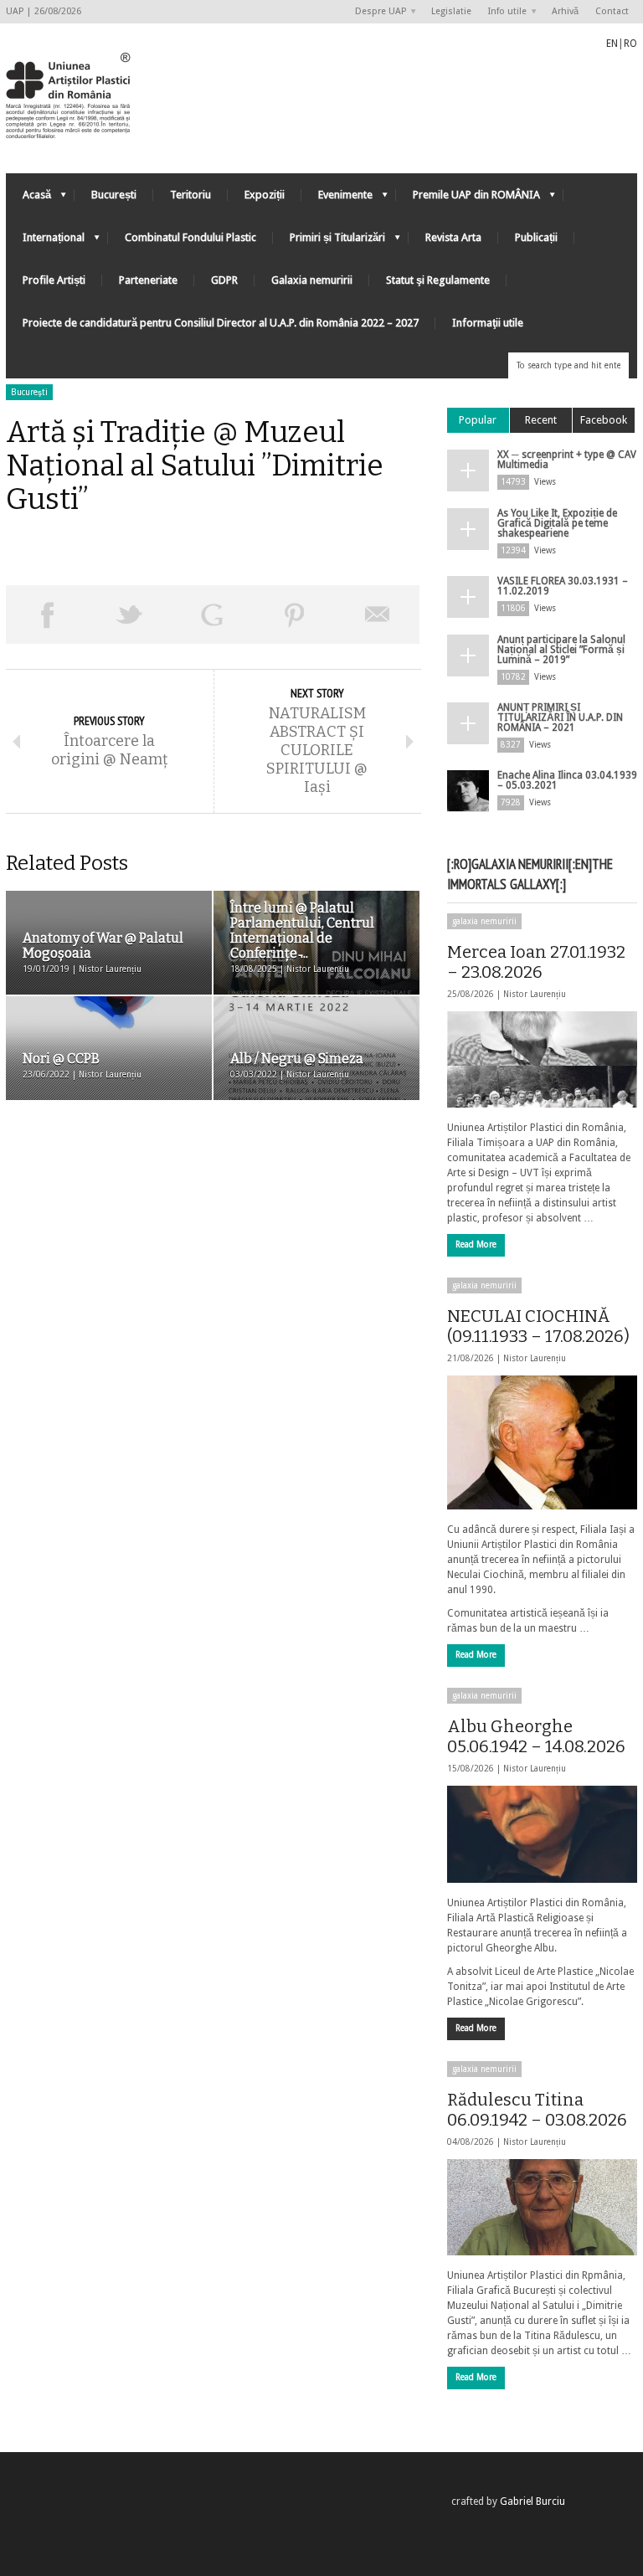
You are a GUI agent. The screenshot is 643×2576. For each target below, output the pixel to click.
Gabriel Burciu (532, 2501)
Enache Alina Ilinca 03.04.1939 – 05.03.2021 (567, 780)
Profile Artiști (54, 280)
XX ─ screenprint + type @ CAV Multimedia (567, 460)
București (114, 195)
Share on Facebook (47, 614)
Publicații (536, 237)
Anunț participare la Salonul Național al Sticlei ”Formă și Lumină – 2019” (561, 650)
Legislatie (451, 11)
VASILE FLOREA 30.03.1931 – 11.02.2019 (563, 586)
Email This (378, 614)
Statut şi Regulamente (438, 280)
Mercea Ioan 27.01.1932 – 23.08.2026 (536, 962)
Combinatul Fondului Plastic (190, 237)
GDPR (224, 280)
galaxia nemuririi (484, 921)
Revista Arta (453, 237)
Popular (478, 420)
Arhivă (565, 11)
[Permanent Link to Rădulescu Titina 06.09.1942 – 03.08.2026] (542, 2207)
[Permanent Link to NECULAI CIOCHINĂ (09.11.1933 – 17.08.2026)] (542, 1442)
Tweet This (130, 614)
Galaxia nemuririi (312, 280)
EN (612, 44)
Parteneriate (148, 280)
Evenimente (337, 199)
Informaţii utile (488, 323)
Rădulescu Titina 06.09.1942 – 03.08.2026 (537, 2110)
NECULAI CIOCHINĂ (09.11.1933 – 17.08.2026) (538, 1326)
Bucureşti (29, 392)
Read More (476, 1244)
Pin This (295, 614)
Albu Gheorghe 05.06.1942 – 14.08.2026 (536, 1736)
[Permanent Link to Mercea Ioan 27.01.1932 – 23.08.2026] (542, 1059)
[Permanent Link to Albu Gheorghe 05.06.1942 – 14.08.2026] (542, 1834)
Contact (612, 11)
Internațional (45, 242)
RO (630, 44)
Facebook (604, 420)
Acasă (28, 199)
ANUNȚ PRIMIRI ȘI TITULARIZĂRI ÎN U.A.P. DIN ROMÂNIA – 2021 (560, 717)
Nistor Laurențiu (535, 994)
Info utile (503, 12)
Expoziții (265, 195)
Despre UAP (376, 12)
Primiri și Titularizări (329, 242)
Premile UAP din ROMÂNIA (468, 199)
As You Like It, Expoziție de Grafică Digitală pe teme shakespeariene (557, 523)
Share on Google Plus (212, 614)
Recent (541, 420)
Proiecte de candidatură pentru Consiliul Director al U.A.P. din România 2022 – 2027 (221, 323)
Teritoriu (190, 195)
